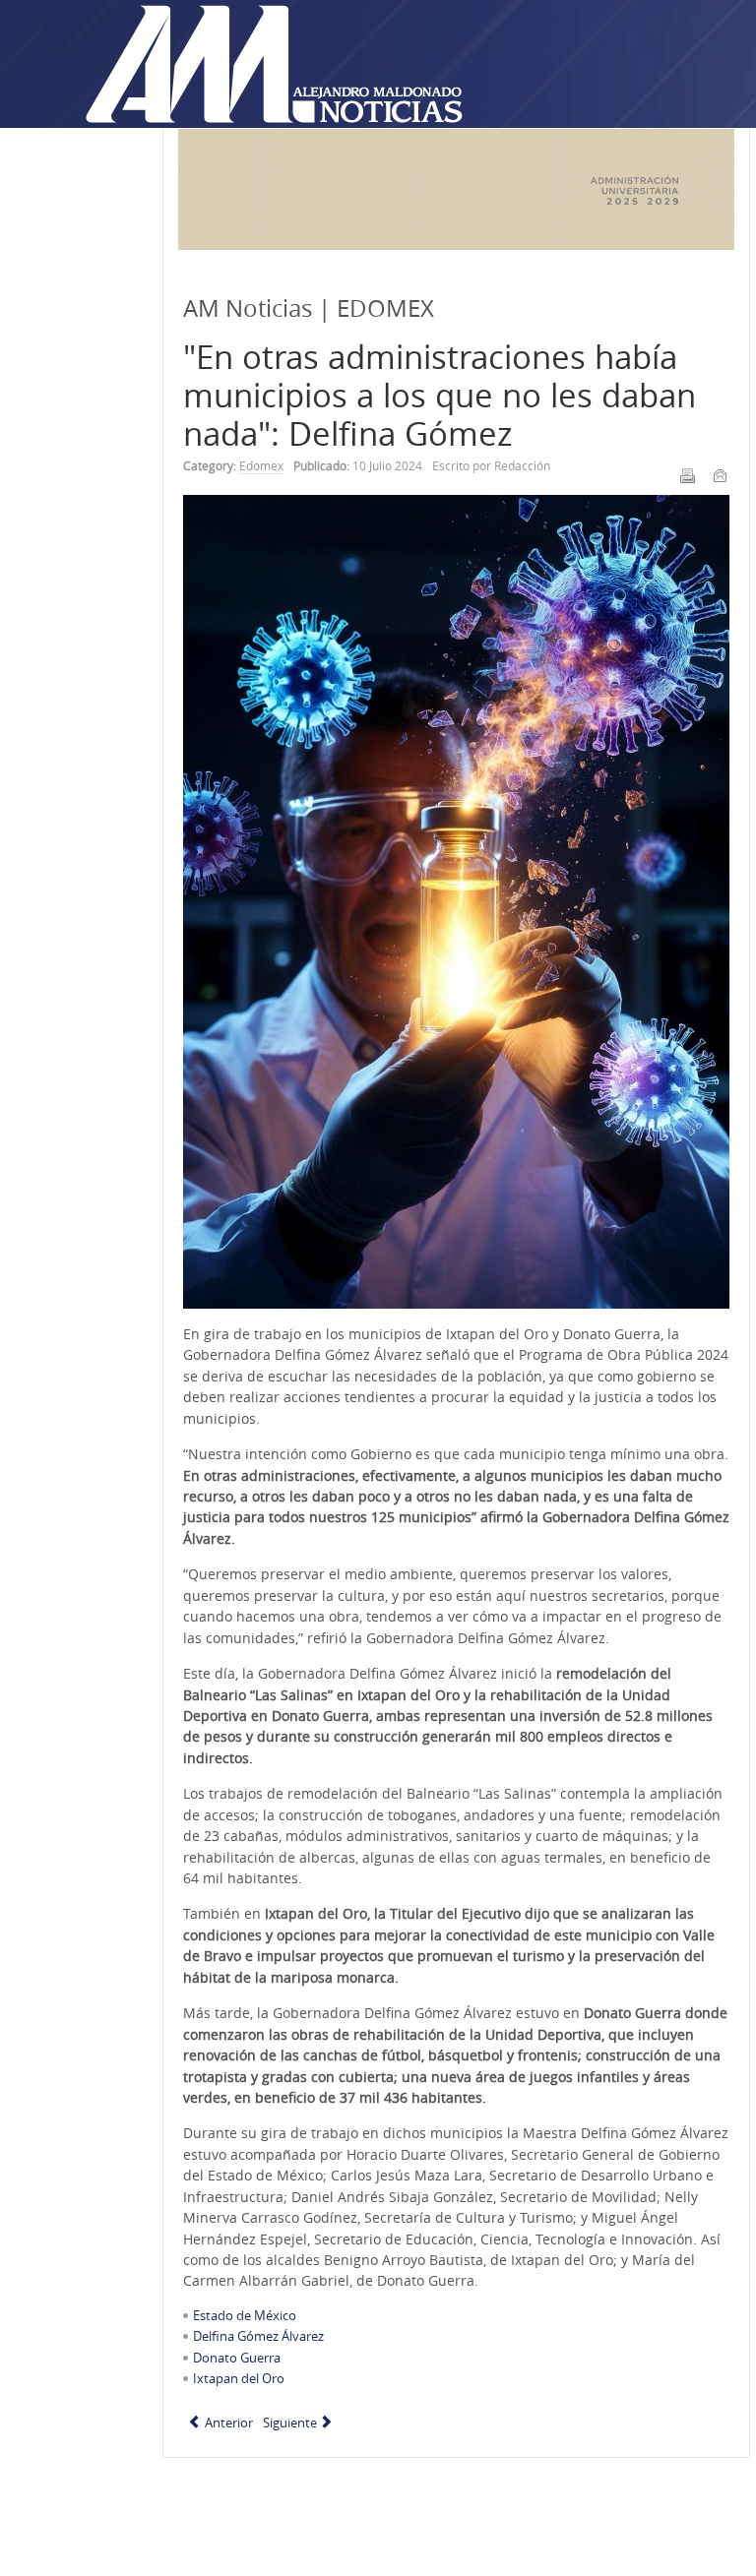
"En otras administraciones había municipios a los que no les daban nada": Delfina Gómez (440, 395)
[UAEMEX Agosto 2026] (456, 245)
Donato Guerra (237, 2358)
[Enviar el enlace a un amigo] (720, 475)
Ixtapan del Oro (239, 2378)
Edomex (261, 465)
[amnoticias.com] (273, 65)
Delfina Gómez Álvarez (258, 2336)
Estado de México (245, 2315)
